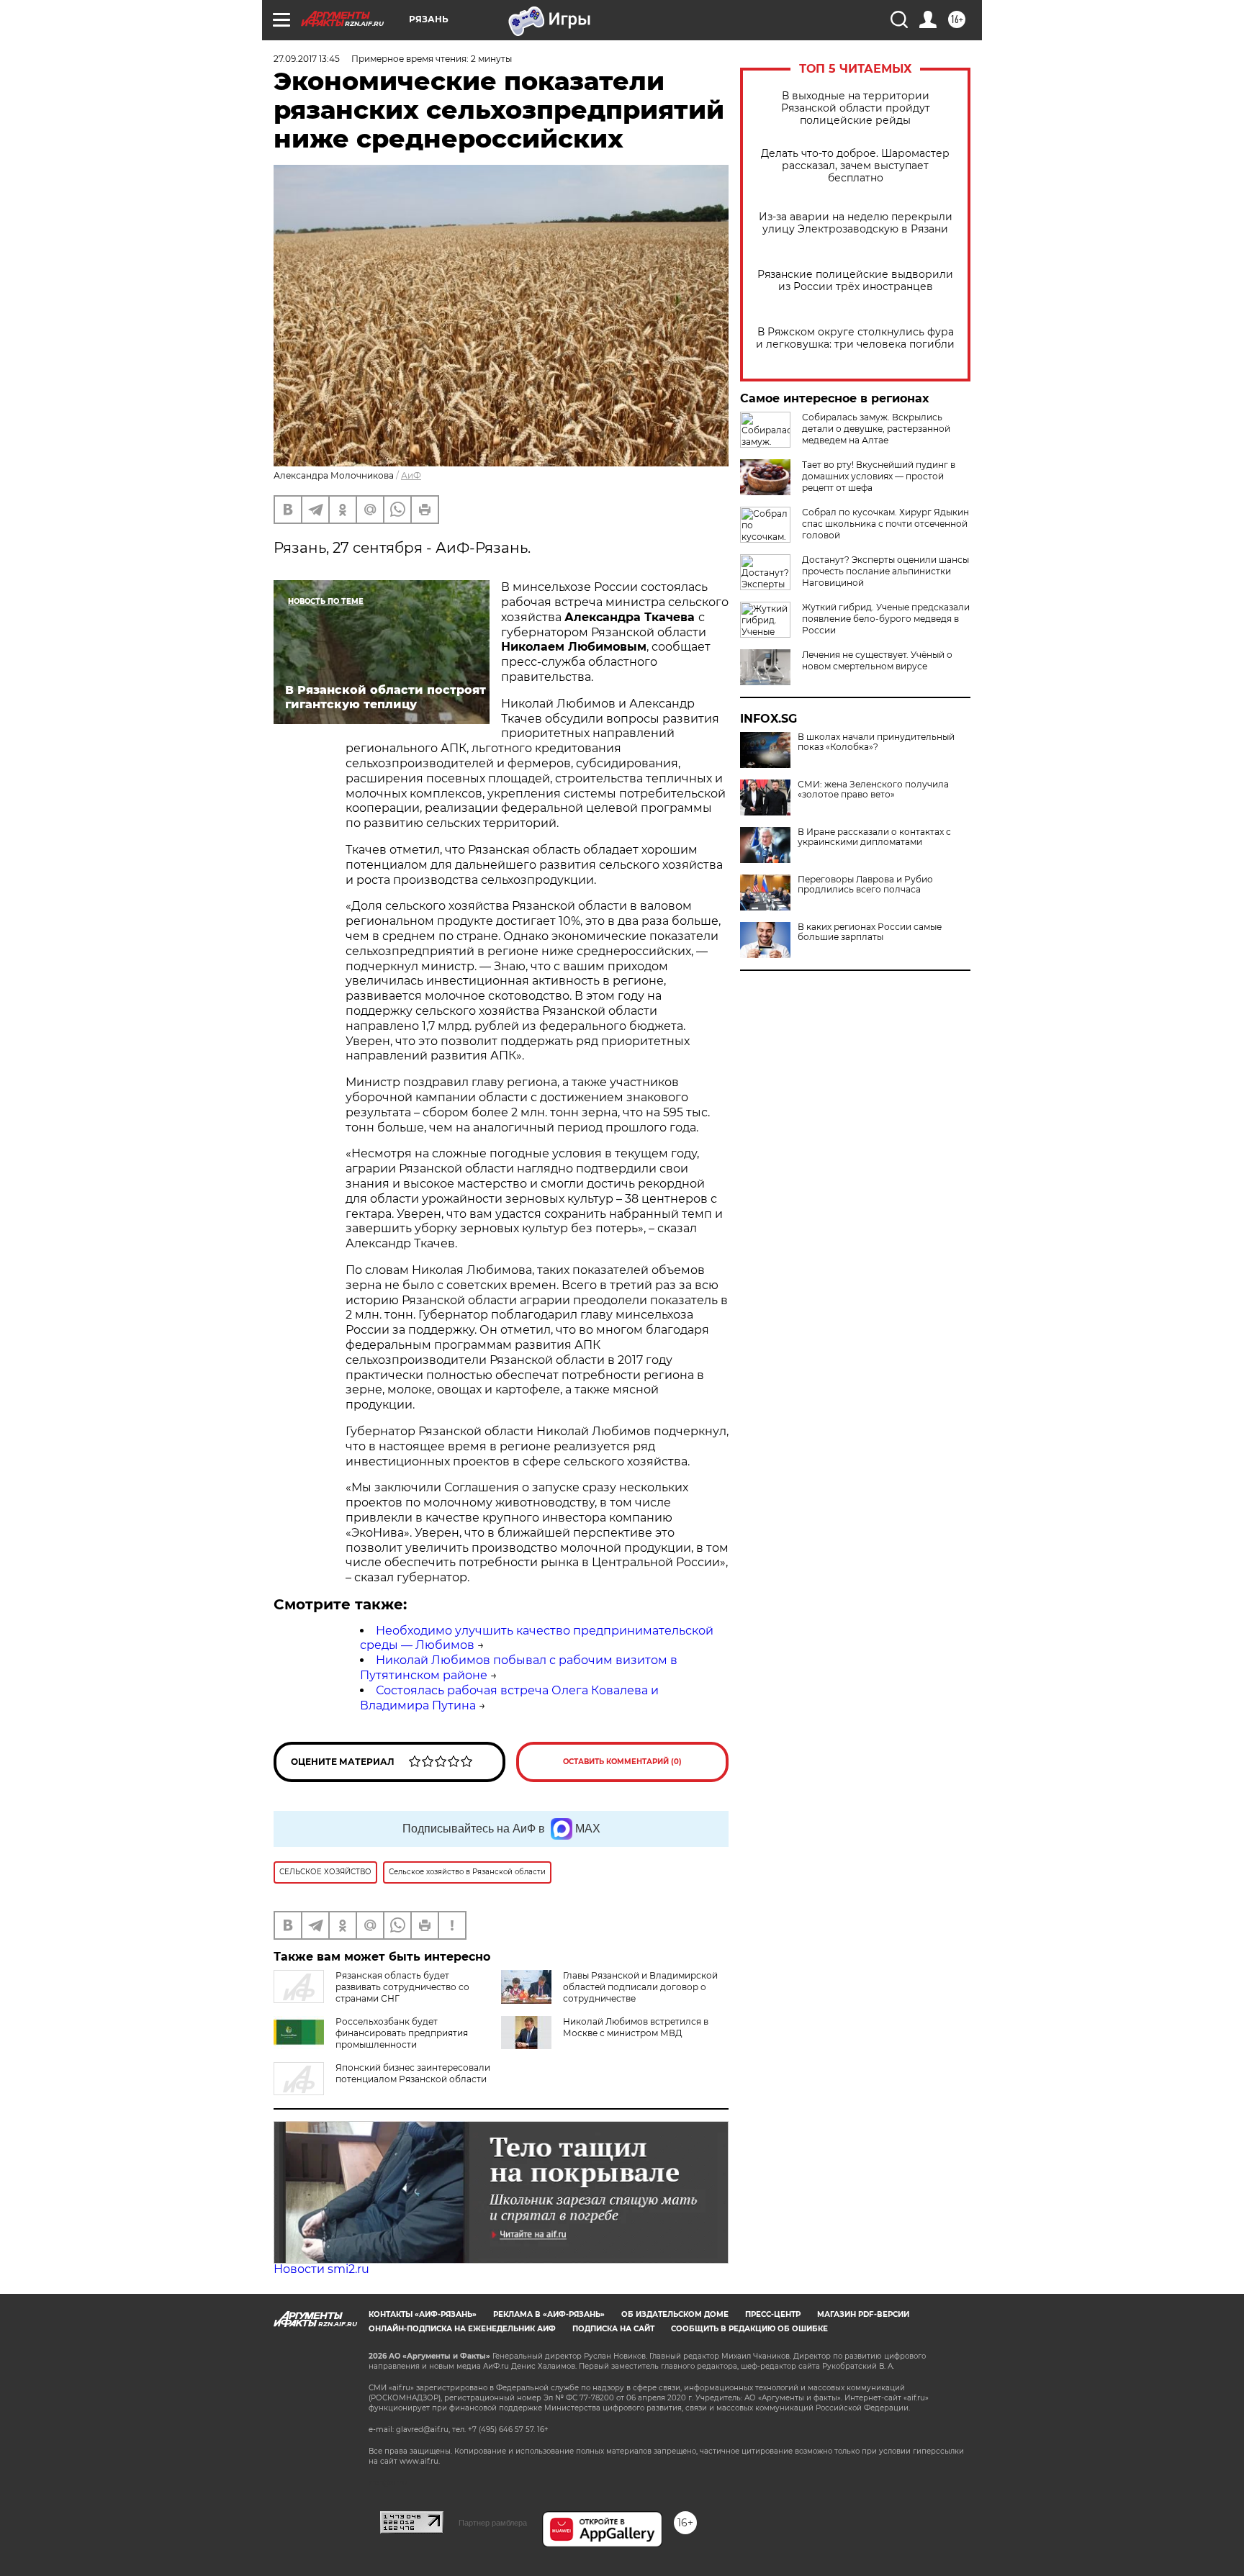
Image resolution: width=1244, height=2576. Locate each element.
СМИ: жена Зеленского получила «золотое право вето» (873, 790)
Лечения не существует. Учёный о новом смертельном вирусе (877, 660)
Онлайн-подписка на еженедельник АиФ (462, 2329)
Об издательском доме (675, 2314)
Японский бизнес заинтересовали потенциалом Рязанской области (413, 2073)
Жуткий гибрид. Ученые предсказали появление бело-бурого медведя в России (886, 619)
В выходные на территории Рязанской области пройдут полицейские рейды (856, 108)
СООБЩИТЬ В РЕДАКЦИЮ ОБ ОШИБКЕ (749, 2329)
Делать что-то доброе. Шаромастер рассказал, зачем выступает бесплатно (855, 166)
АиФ (411, 475)
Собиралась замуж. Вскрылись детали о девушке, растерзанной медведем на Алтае (876, 429)
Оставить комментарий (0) (622, 1762)
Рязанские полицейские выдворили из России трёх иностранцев (855, 281)
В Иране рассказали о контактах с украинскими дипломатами (874, 837)
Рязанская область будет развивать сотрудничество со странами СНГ (402, 1987)
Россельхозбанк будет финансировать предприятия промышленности (402, 2033)
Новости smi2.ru (321, 2269)
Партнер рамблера (493, 2523)
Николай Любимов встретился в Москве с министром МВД (636, 2027)
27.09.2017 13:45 (307, 59)
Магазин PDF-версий (863, 2314)
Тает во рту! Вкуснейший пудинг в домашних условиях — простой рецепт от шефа (879, 476)
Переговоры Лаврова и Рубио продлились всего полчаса (865, 885)
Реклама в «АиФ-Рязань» (549, 2314)
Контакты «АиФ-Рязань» (423, 2314)
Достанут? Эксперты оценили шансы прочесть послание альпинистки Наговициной (885, 571)
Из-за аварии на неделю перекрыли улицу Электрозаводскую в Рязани (856, 223)
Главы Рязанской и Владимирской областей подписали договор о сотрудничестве (640, 1987)
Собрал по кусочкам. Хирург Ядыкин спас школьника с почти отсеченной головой (885, 524)
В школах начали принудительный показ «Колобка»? (876, 742)
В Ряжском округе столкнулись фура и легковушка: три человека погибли (855, 338)
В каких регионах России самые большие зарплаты (870, 932)
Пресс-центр (773, 2314)
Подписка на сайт (613, 2329)
